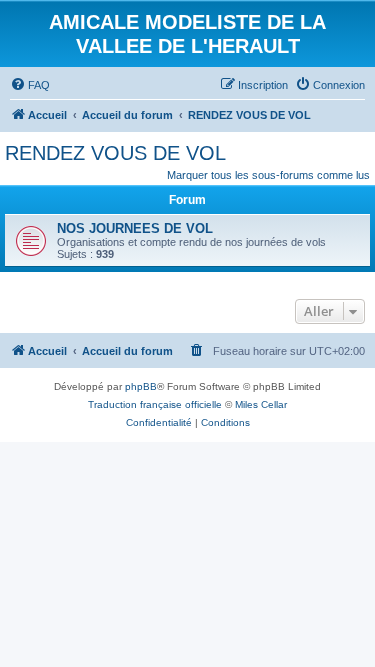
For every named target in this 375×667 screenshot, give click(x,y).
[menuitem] (30, 85)
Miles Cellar (261, 404)
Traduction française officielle (155, 404)
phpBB (141, 386)
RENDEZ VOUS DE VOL (115, 153)
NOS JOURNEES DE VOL (135, 228)
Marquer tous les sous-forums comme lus (268, 175)
